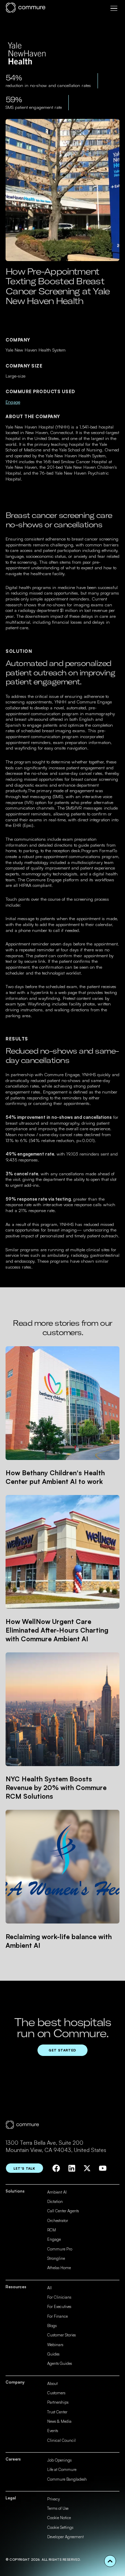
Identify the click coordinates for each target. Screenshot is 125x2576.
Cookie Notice (59, 2518)
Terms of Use (58, 2508)
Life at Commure (62, 2470)
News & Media (59, 2421)
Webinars (55, 2345)
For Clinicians (59, 2297)
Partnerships (58, 2402)
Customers (56, 2393)
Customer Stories (61, 2335)
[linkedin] (72, 2168)
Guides (53, 2354)
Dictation (55, 2202)
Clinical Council (61, 2440)
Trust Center (57, 2412)
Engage (13, 402)
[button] (114, 8)
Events (53, 2431)
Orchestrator (58, 2221)
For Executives (59, 2307)
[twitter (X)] (87, 2168)
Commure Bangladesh (67, 2479)
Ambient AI (57, 2192)
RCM (52, 2230)
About (52, 2384)
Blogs (52, 2326)
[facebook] (56, 2168)
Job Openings (59, 2460)
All (49, 2288)
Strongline (56, 2258)
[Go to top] (110, 2561)
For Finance (57, 2316)
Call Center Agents (63, 2211)
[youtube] (103, 2168)
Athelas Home (59, 2268)
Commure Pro (60, 2249)
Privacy (53, 2499)
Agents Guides (60, 2363)
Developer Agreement (65, 2537)
